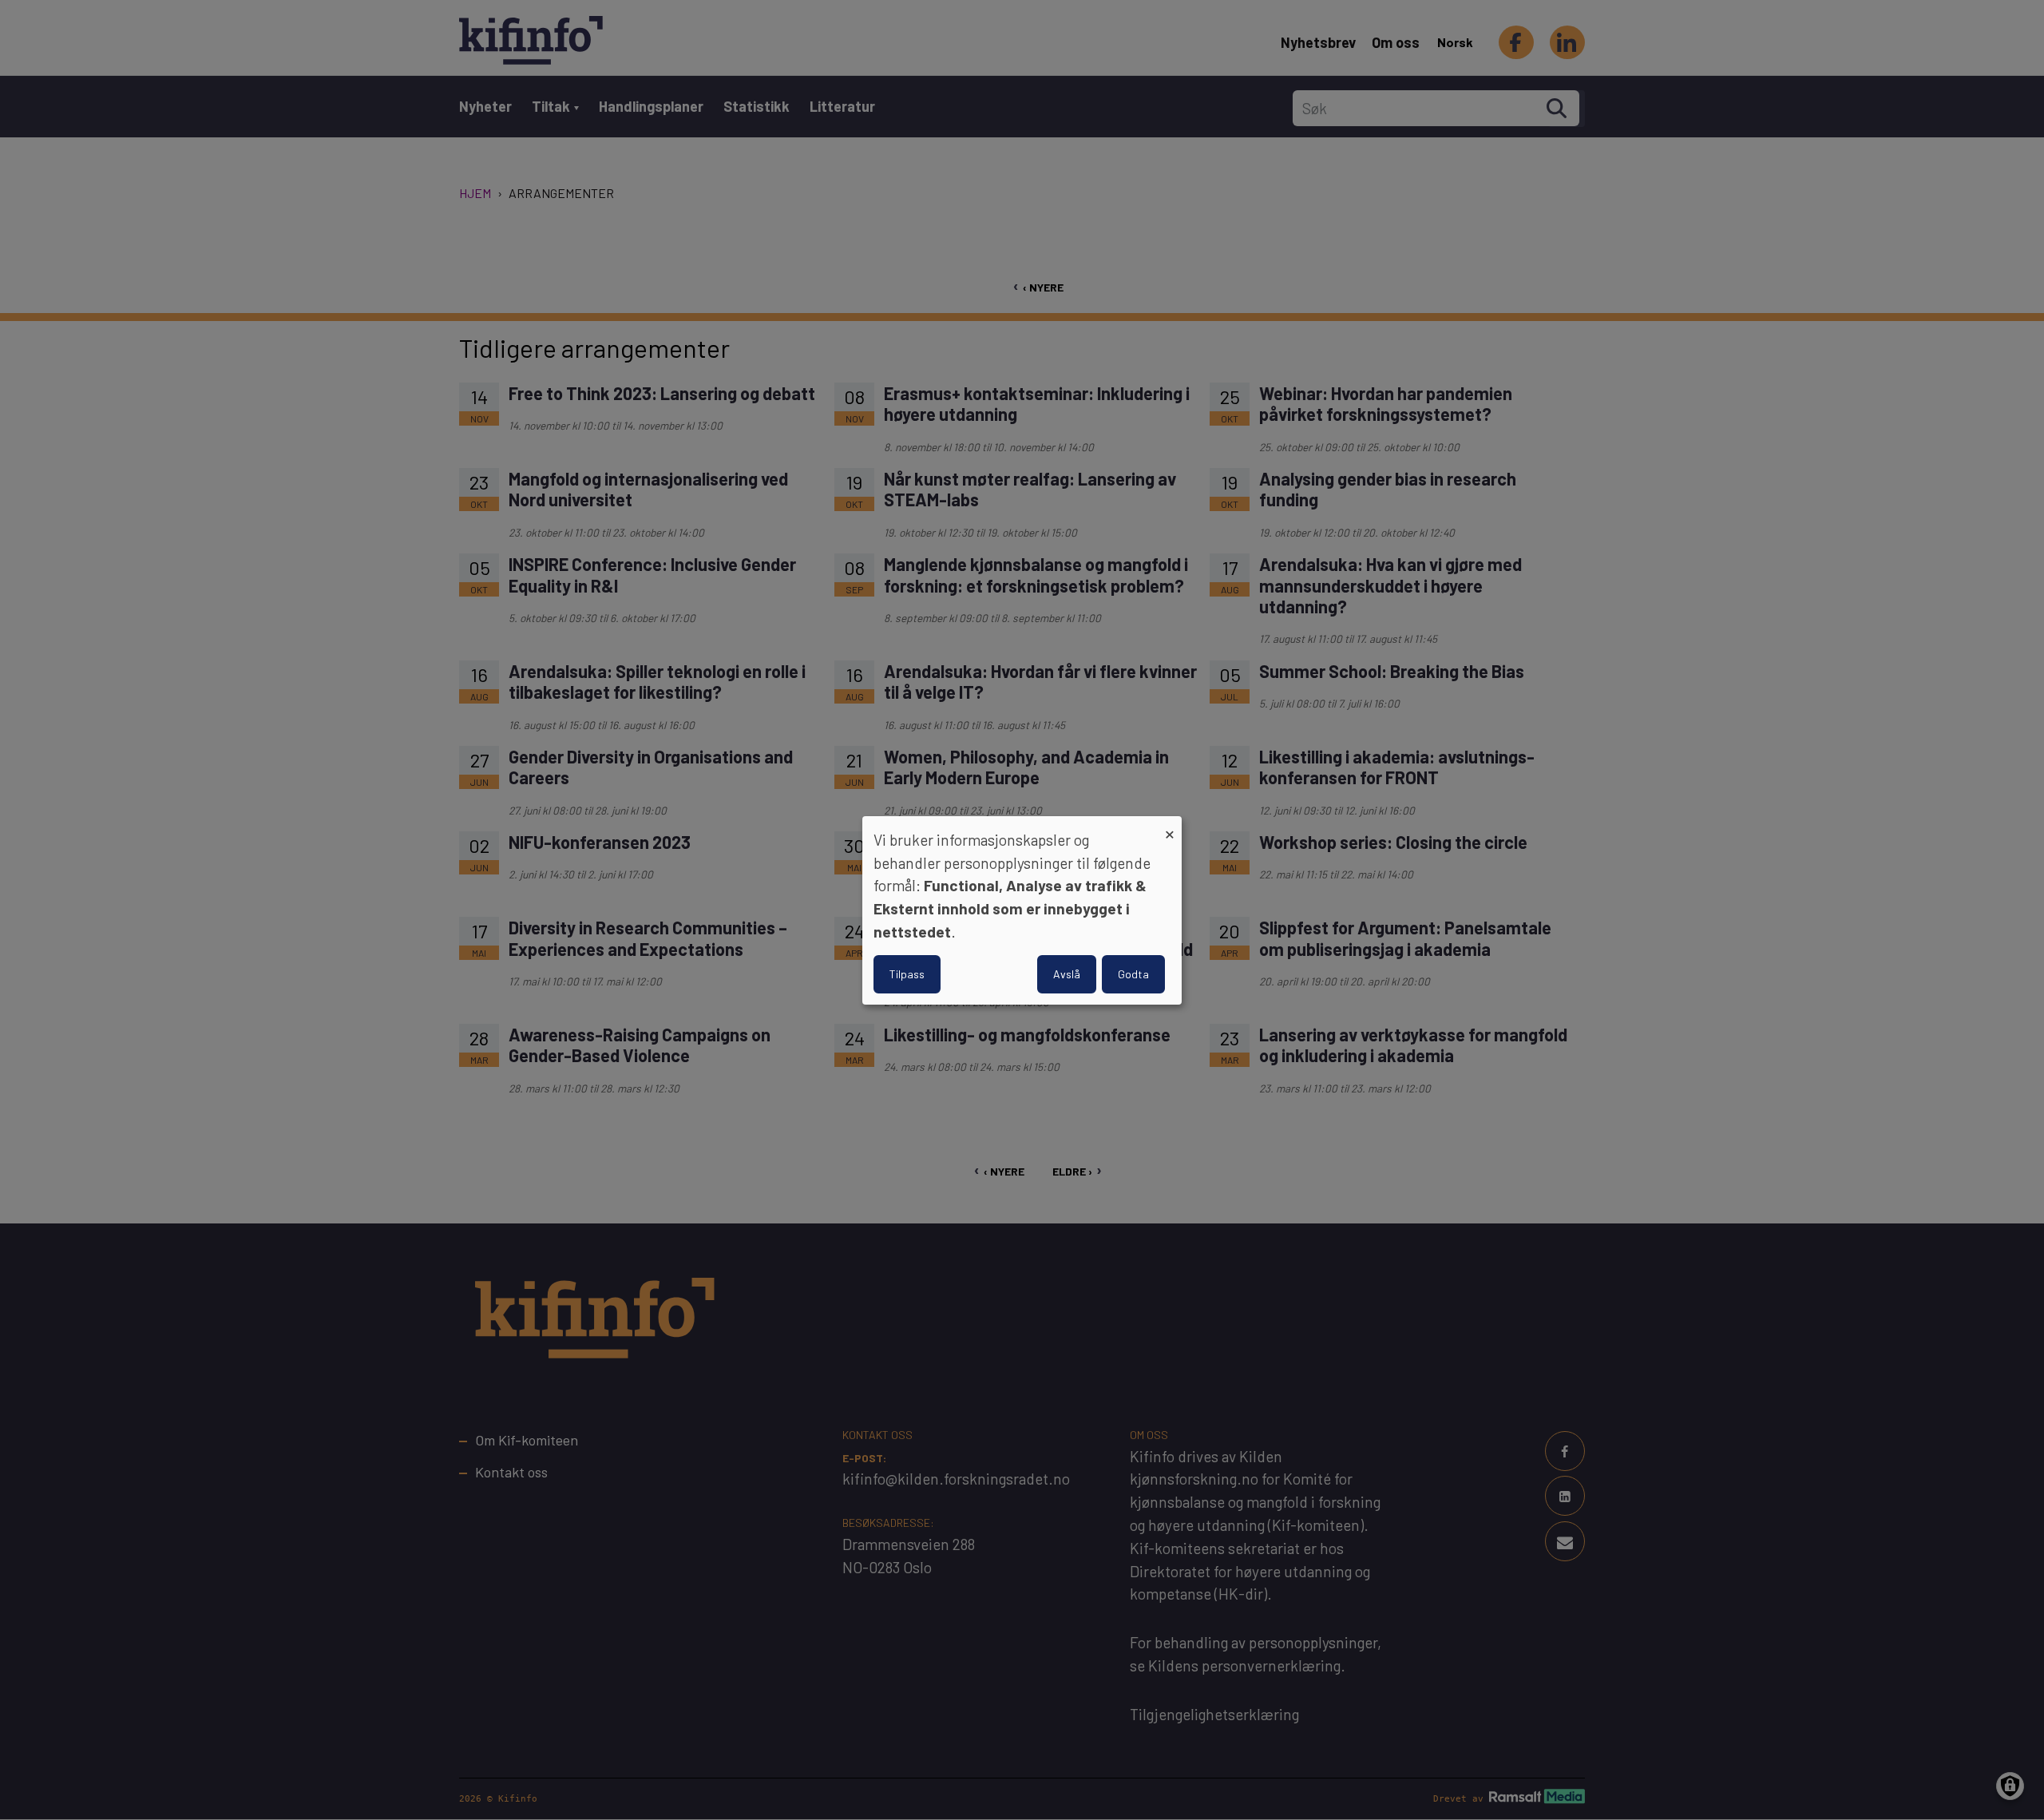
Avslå (1067, 974)
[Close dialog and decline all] (1170, 825)
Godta (1133, 974)
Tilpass (907, 974)
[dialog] (1022, 910)
